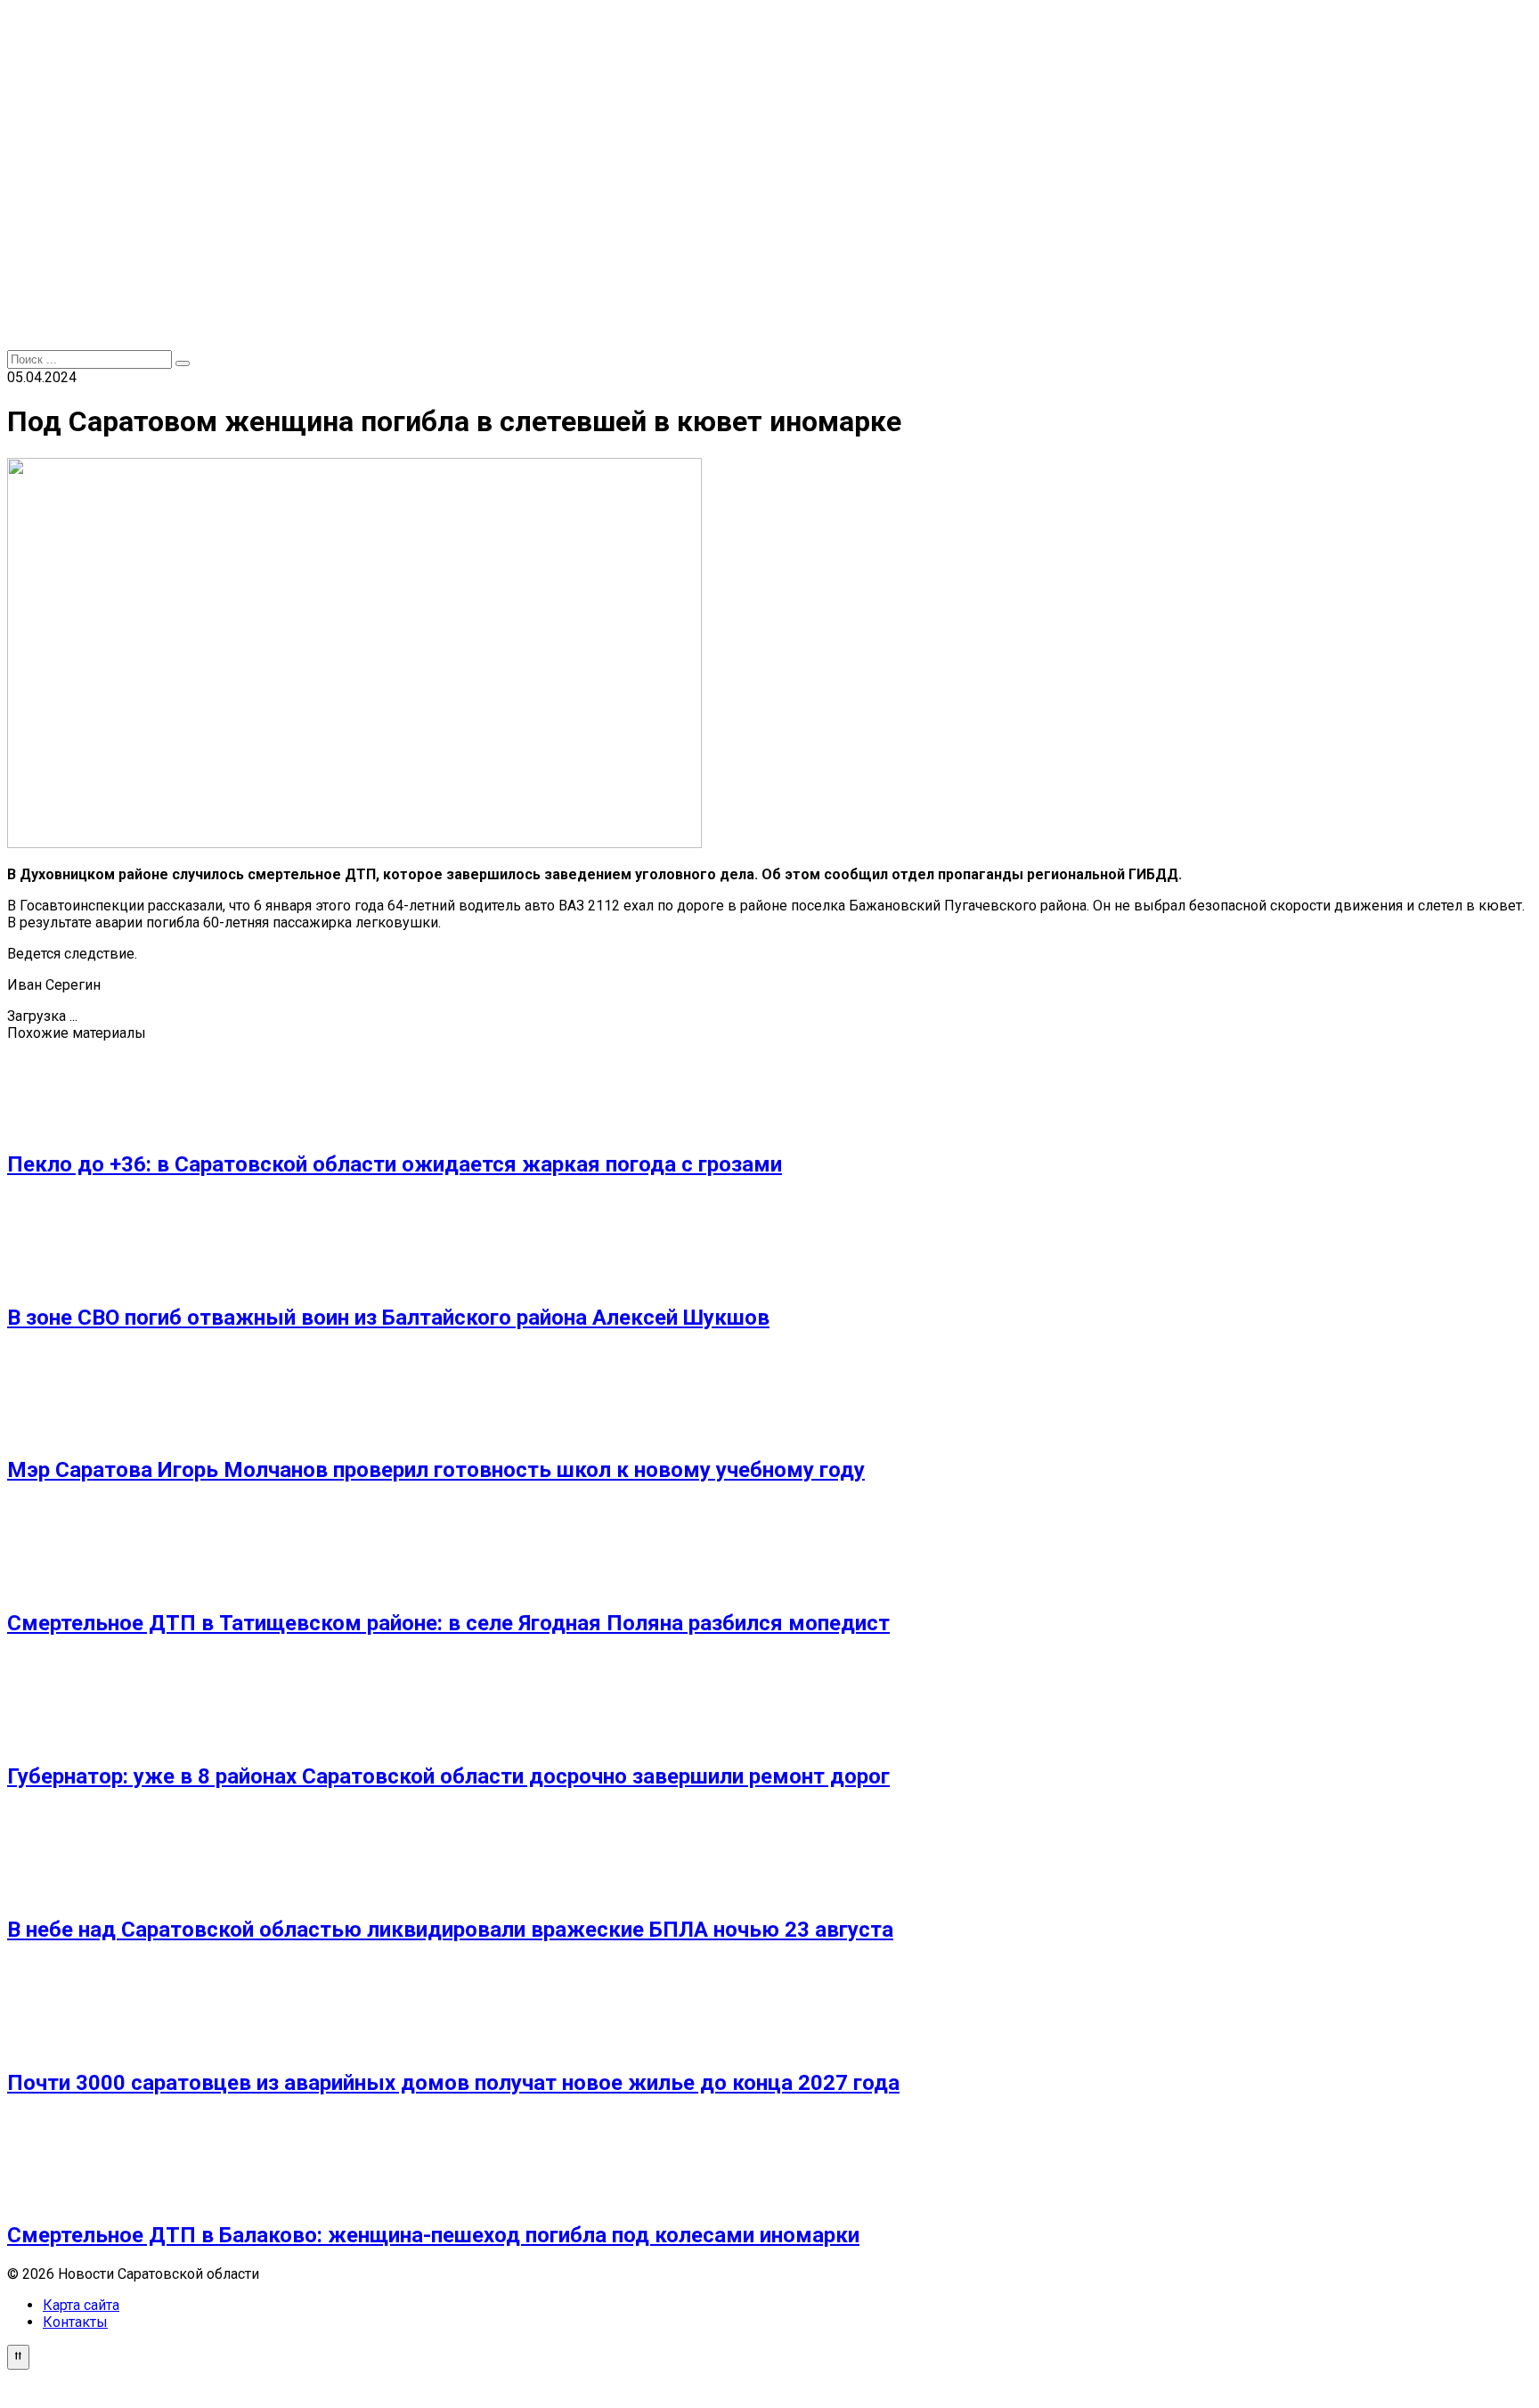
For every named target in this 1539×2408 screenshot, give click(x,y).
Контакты (75, 2322)
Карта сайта (81, 2305)
